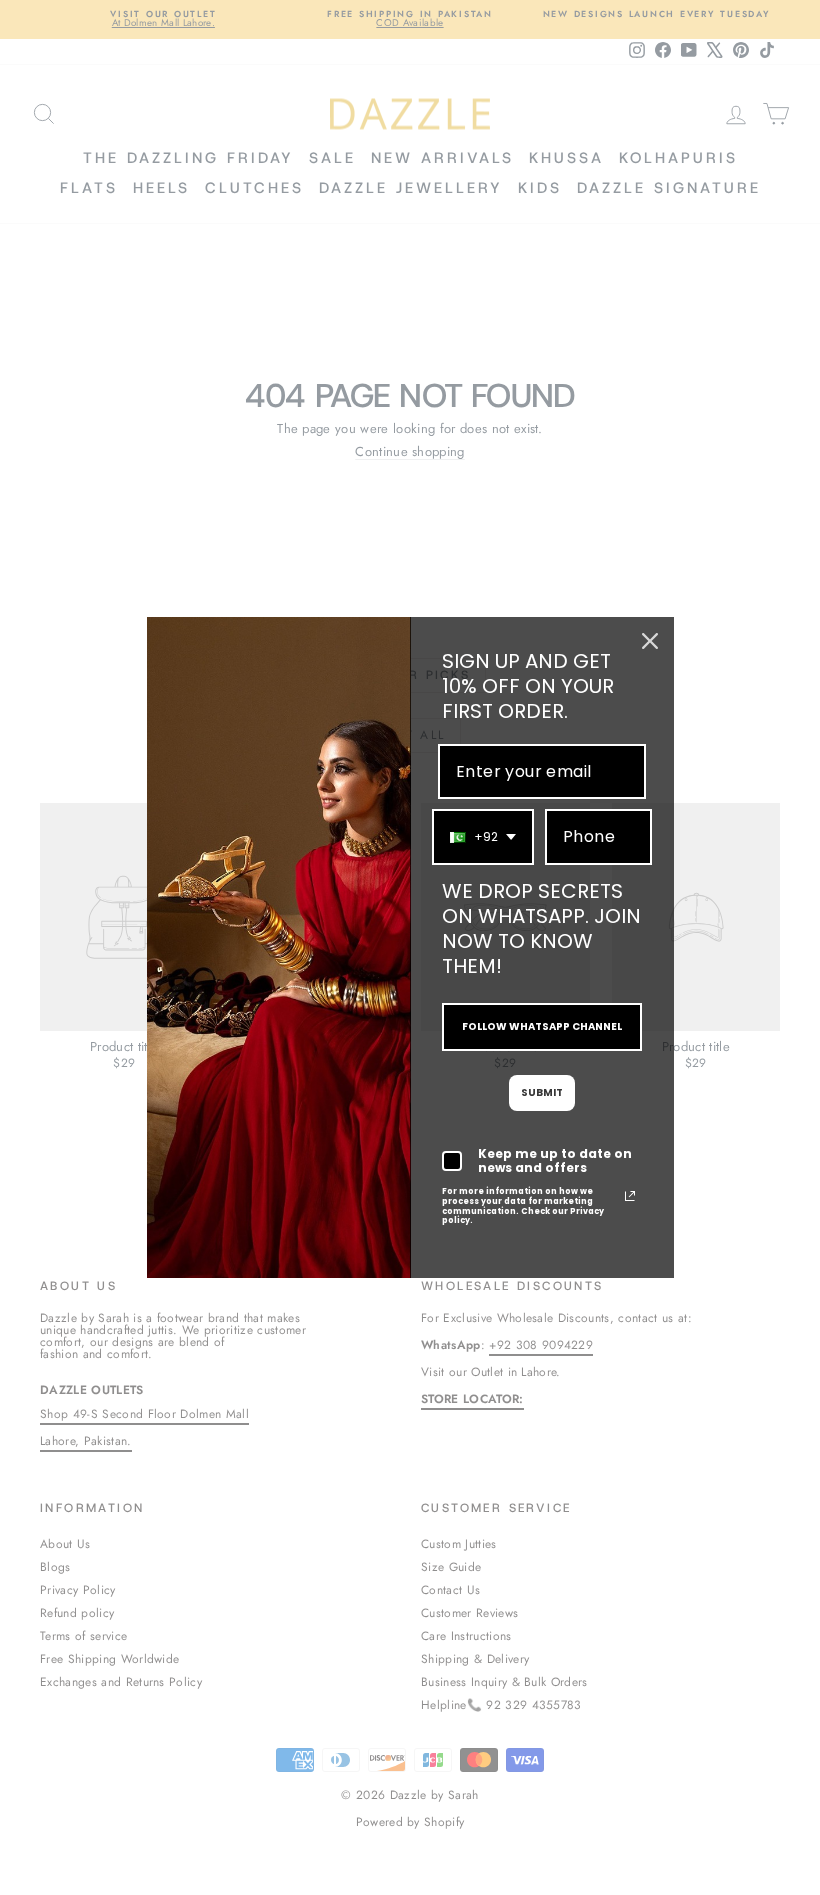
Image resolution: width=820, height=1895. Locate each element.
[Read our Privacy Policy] (630, 1196)
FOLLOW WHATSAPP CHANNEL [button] (542, 1026)
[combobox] (483, 836)
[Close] (650, 641)
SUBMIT (542, 1092)
